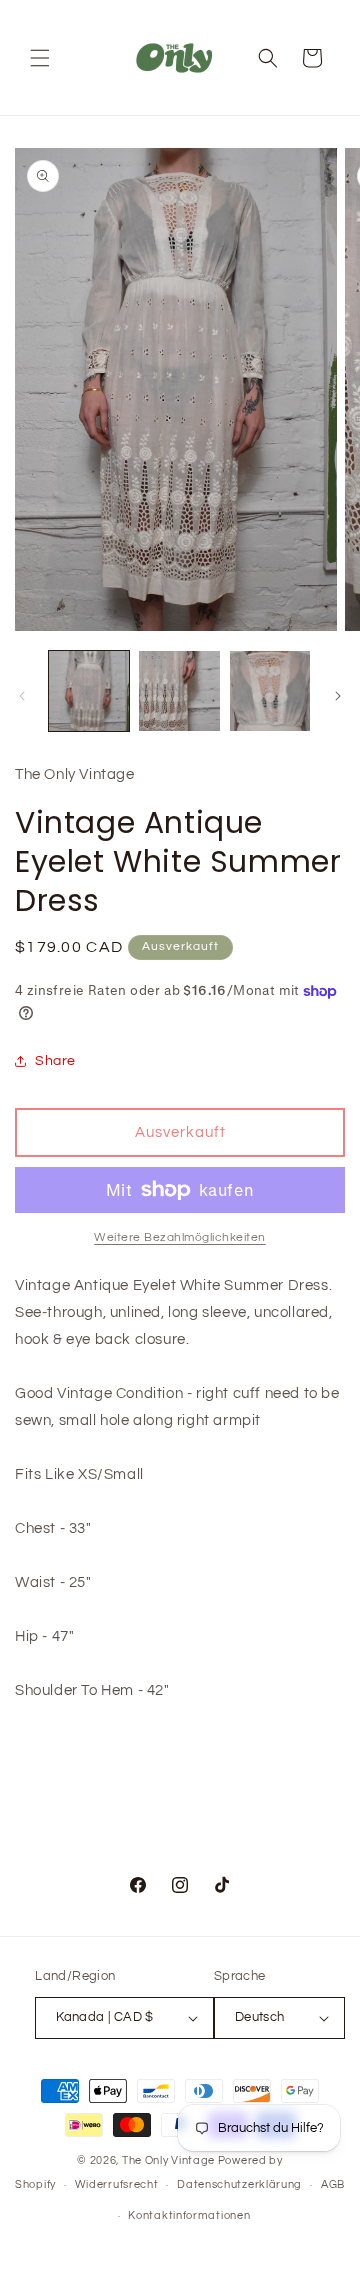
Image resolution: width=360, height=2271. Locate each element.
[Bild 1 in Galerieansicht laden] (89, 691)
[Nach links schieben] (22, 696)
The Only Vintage (168, 2160)
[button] (40, 58)
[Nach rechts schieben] (338, 696)
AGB (333, 2184)
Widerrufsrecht (117, 2184)
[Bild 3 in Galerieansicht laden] (270, 691)
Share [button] (55, 1061)
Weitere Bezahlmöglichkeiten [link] (180, 1237)
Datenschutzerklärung (239, 2184)
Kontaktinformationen (189, 2215)
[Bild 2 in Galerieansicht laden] (179, 691)
